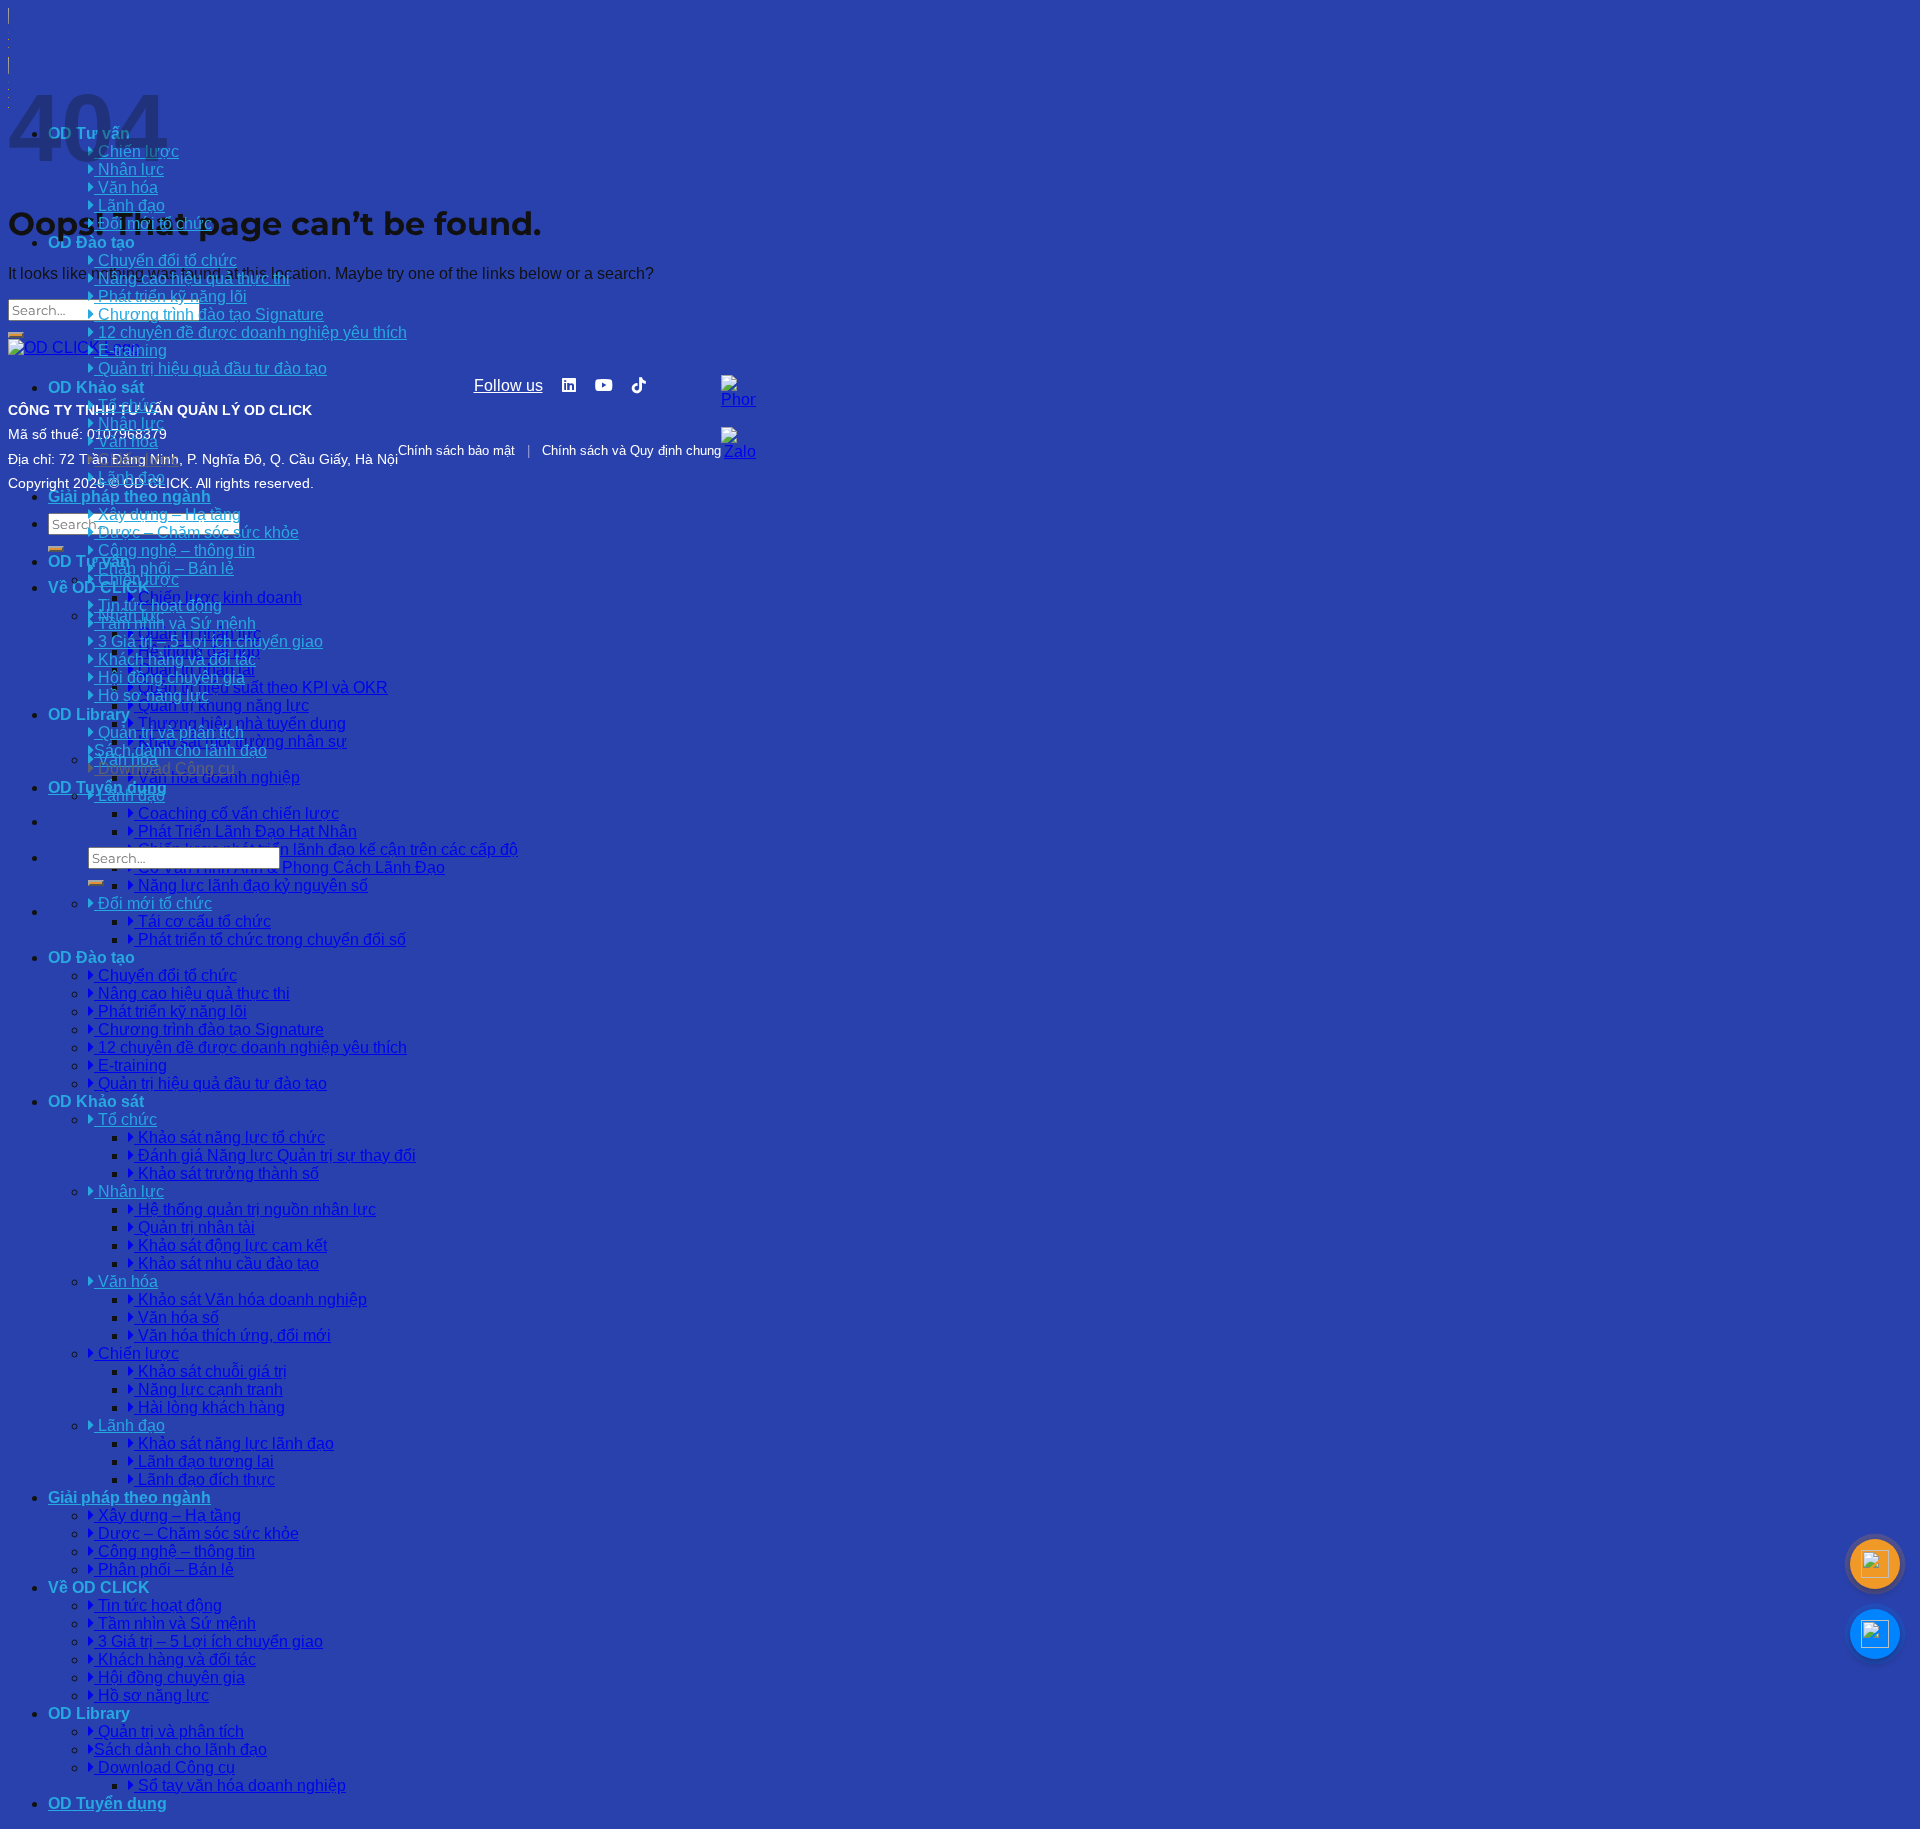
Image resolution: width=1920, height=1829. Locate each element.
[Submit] (96, 883)
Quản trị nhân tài (194, 1227)
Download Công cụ (164, 768)
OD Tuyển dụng (107, 787)
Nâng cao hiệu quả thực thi (192, 278)
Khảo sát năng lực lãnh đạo (234, 1443)
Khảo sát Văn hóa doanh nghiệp (250, 1299)
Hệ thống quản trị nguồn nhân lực (255, 1209)
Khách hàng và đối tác (175, 659)
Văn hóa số (176, 1317)
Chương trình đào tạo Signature (209, 314)
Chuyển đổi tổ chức (165, 260)
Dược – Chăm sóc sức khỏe (196, 532)
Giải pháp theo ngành (129, 1497)
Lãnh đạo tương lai (204, 1461)
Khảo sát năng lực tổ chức (229, 1137)
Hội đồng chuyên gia (169, 677)
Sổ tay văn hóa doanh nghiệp (240, 1785)
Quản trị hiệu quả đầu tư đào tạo (210, 368)
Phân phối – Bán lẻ (164, 568)
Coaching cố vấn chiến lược (236, 813)
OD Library (89, 714)
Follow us (508, 385)
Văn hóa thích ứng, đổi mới (232, 1335)
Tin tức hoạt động (158, 605)
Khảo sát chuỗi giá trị (210, 1371)
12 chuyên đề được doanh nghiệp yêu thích (250, 332)
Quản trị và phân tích (169, 732)
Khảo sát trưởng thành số (226, 1173)
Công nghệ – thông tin (174, 550)
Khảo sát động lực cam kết (230, 1245)
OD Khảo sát (96, 1101)
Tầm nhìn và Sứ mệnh (175, 623)
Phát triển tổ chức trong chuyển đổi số (270, 939)
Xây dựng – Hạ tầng (167, 514)
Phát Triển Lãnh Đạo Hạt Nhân (245, 831)
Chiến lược (136, 459)
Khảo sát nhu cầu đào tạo (226, 1263)
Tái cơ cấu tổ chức (202, 921)
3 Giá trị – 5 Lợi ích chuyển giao (208, 641)
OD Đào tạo (91, 957)
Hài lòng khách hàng (209, 1407)
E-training (130, 350)
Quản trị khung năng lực (221, 705)
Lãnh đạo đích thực (204, 1479)
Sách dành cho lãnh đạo (180, 750)
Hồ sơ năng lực (151, 695)
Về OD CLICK (99, 587)
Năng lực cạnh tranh (208, 1389)
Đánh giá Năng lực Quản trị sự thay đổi (275, 1155)
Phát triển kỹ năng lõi (170, 296)
